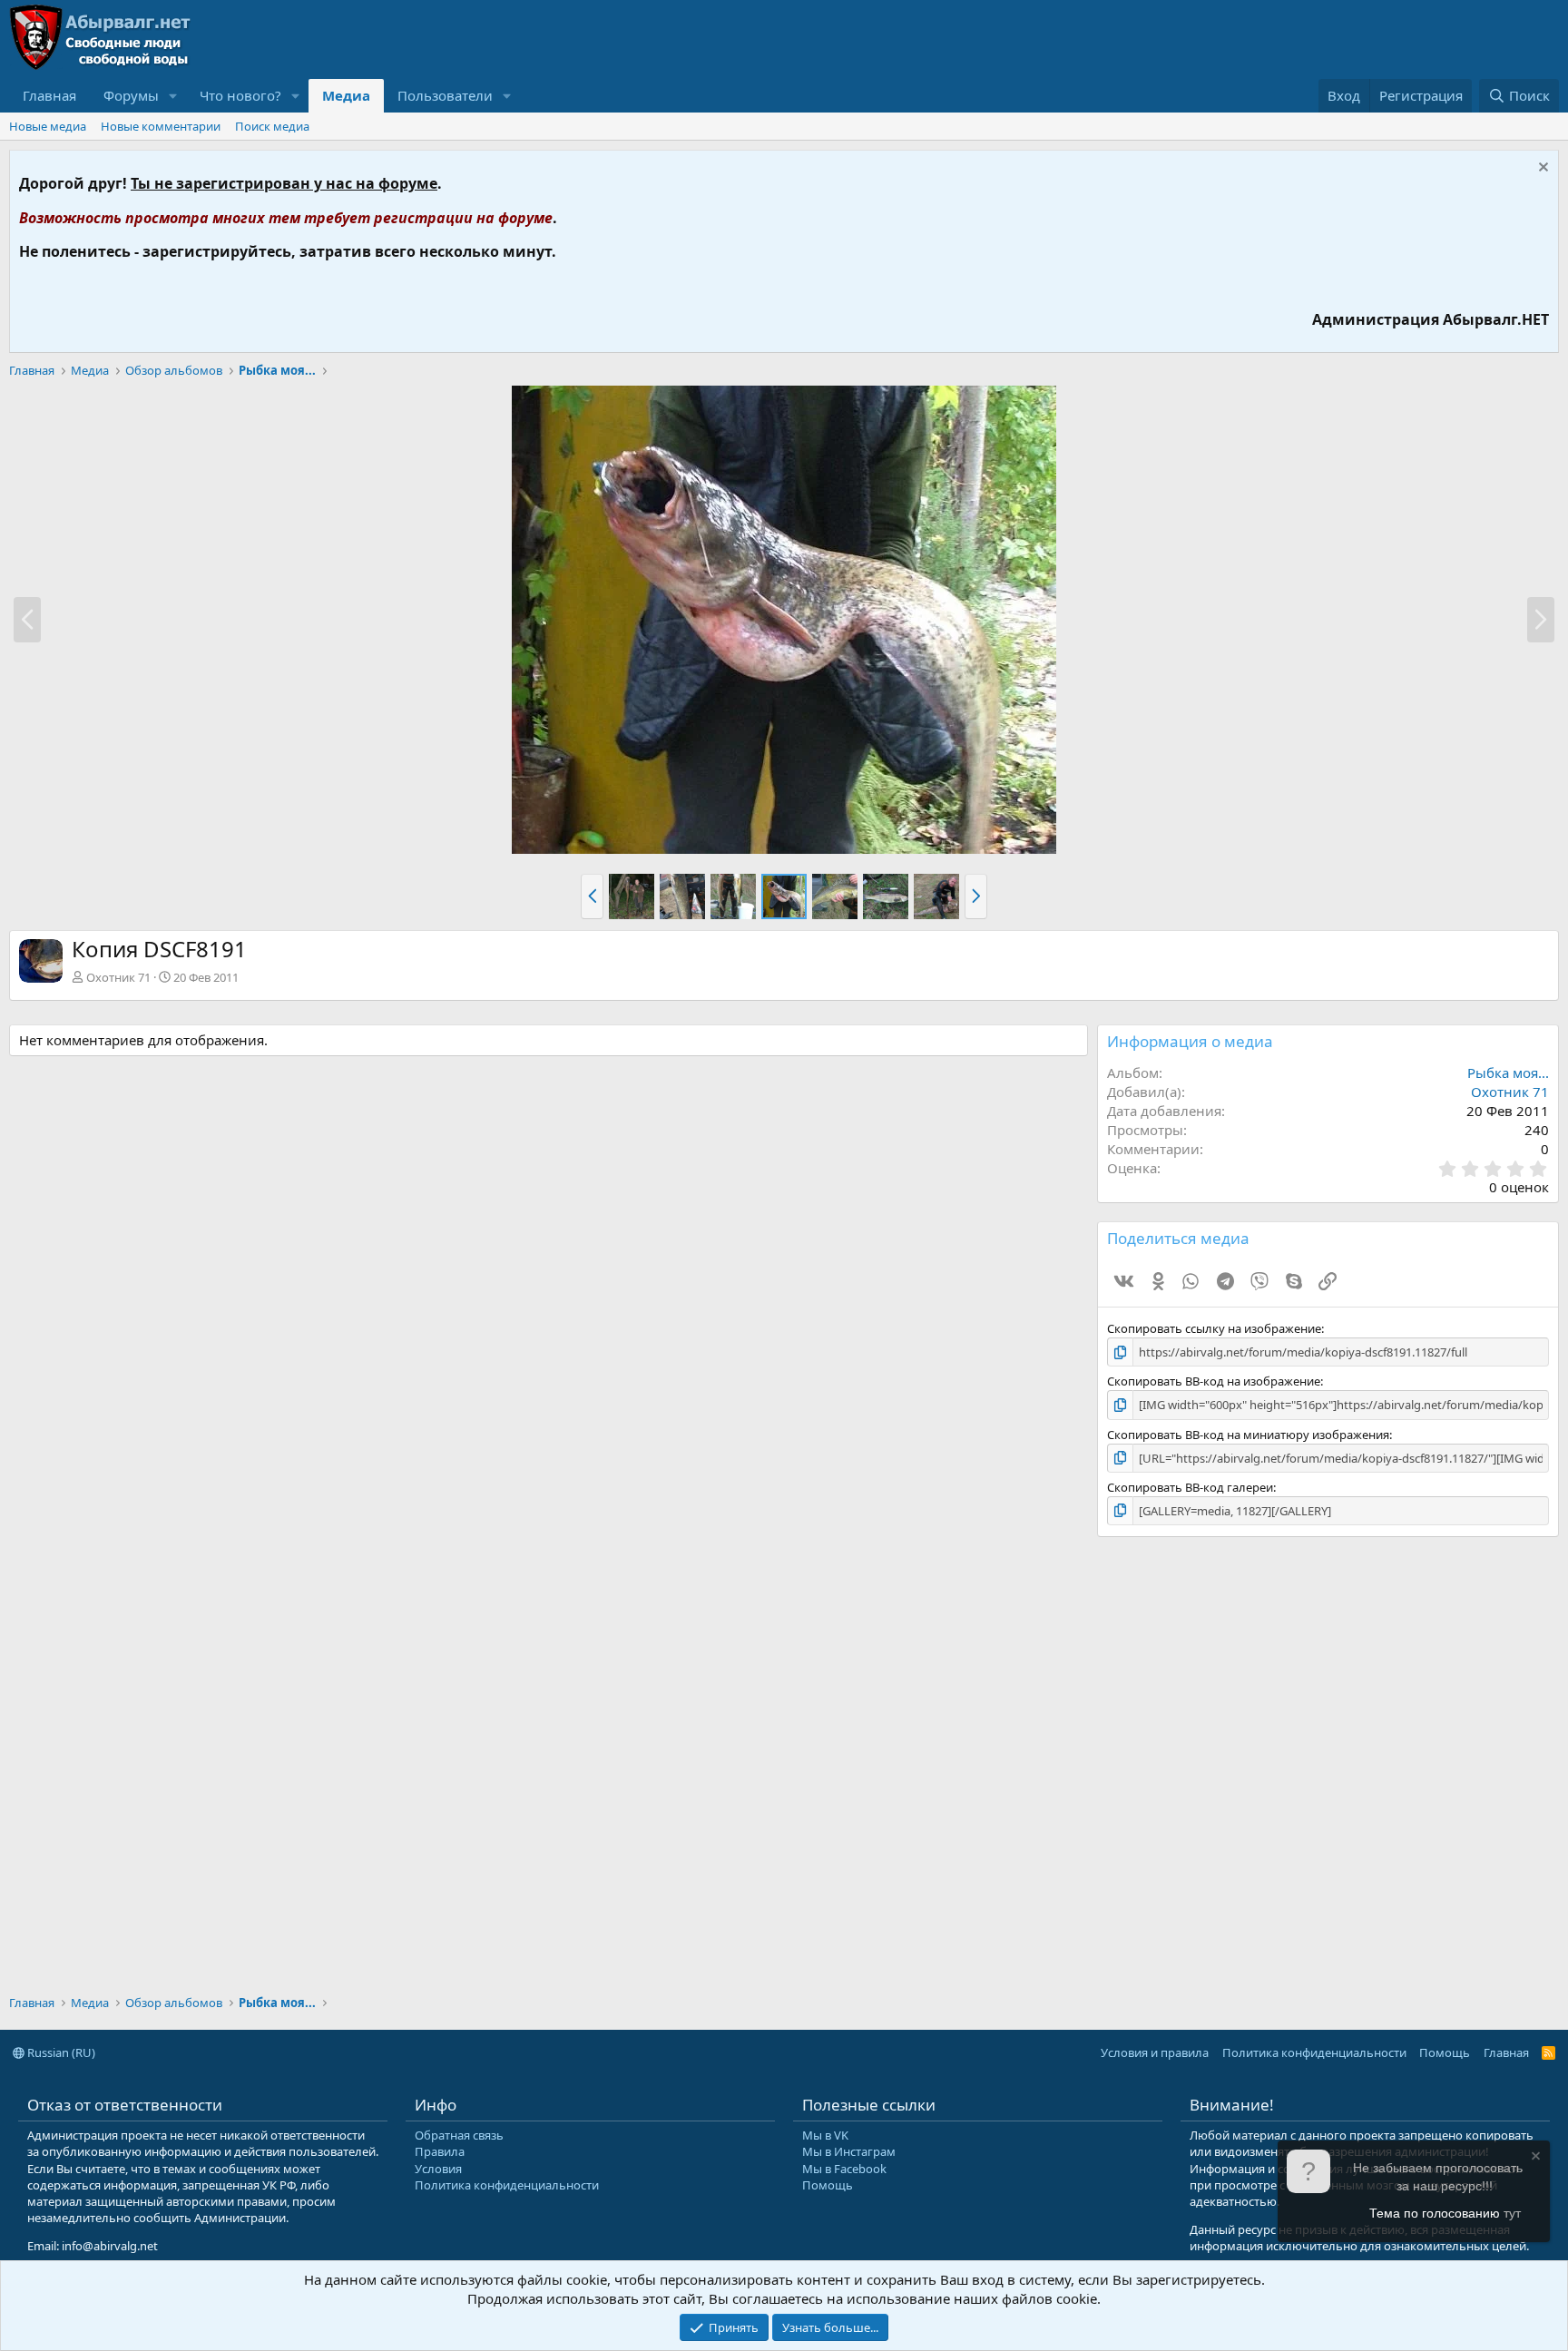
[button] (592, 896)
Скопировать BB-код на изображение (1214, 1381)
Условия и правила (1155, 2052)
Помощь (1445, 2052)
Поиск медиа (272, 126)
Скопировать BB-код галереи (1190, 1487)
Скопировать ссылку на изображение (1214, 1328)
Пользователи (445, 95)
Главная (49, 95)
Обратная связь (459, 2135)
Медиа (346, 95)
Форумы (131, 95)
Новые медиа (48, 126)
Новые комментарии (161, 126)
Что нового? (240, 95)
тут (1512, 2213)
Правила (440, 2151)
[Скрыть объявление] (1541, 169)
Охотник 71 (118, 977)
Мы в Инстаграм (849, 2151)
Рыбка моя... (1508, 1073)
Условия (438, 2169)
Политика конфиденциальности (1314, 2052)
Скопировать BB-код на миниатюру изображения (1248, 1435)
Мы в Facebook (844, 2169)
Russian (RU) (60, 2052)
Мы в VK (825, 2135)
